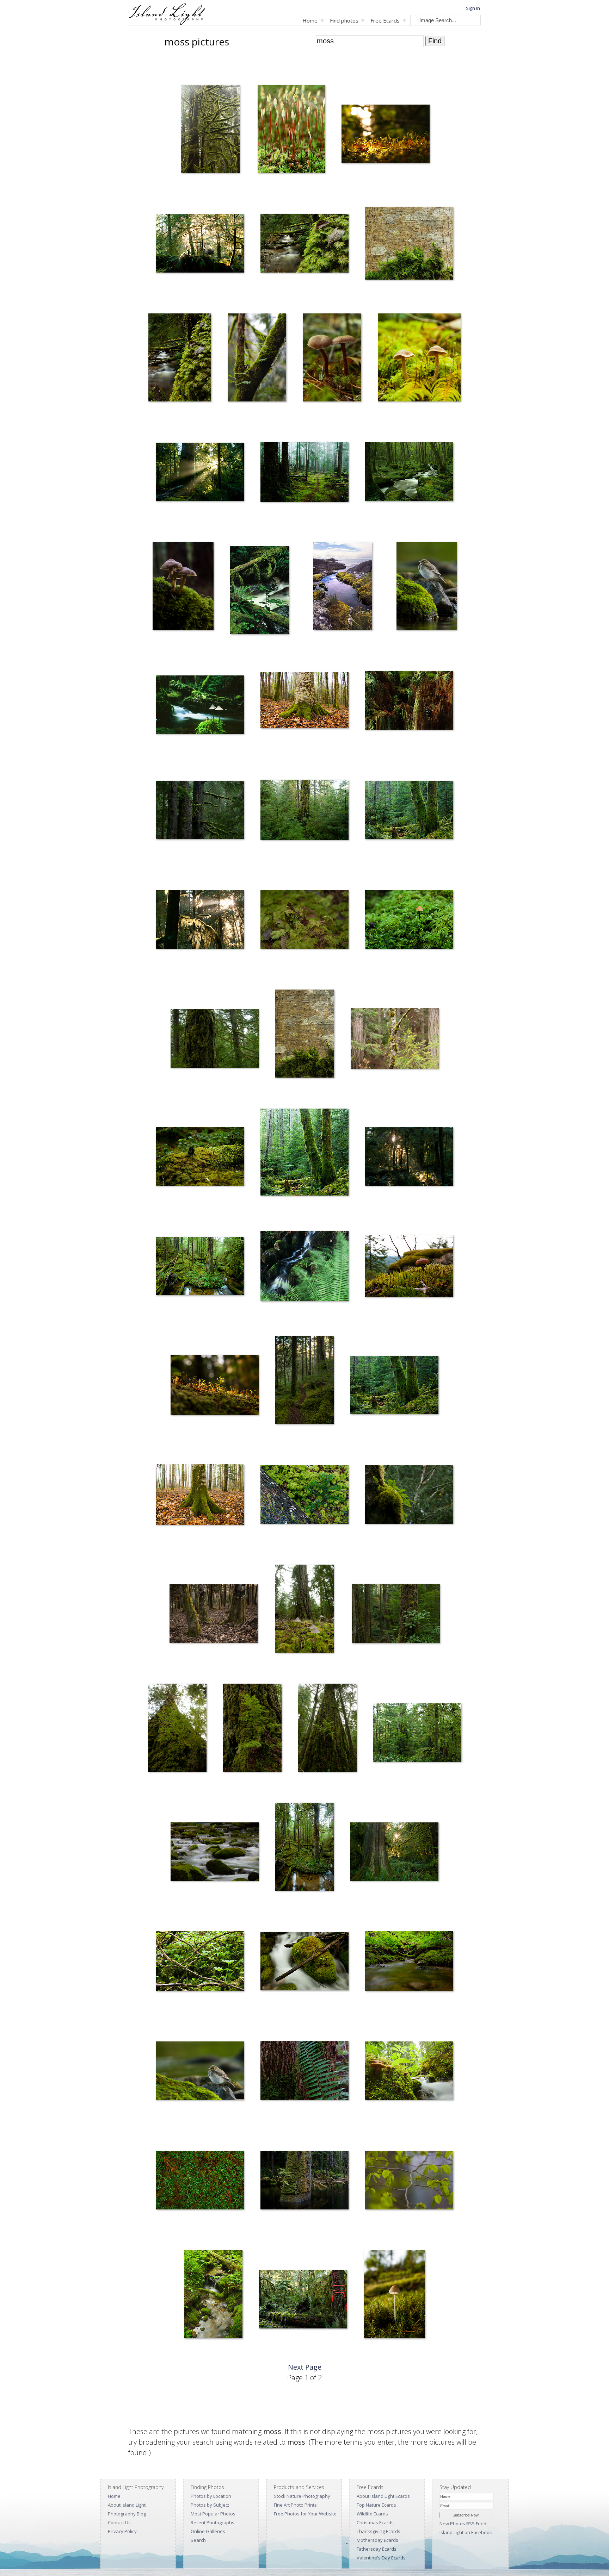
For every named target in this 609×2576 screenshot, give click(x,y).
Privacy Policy (122, 2531)
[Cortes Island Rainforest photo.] (260, 592)
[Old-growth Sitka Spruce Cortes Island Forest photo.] (200, 811)
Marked (262, 2353)
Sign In (473, 8)
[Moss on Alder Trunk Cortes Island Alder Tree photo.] (305, 1035)
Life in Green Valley (366, 1668)
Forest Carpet (165, 2234)
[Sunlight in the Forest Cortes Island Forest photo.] (409, 1158)
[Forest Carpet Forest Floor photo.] (200, 2181)
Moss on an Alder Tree (383, 297)
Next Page (305, 2367)
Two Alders (357, 1439)
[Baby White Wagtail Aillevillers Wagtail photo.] (427, 587)
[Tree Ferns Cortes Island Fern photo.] (257, 359)
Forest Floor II (270, 754)
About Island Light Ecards (383, 2496)
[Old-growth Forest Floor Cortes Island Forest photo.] (305, 1610)
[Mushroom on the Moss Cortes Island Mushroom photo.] (409, 1267)
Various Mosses (167, 1211)
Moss (156, 974)
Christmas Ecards (375, 2522)
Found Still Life (270, 1549)
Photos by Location (211, 2496)
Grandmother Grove (172, 1320)
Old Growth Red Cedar (293, 1906)
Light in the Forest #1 (172, 297)
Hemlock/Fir (230, 1787)
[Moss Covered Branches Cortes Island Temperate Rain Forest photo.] (210, 130)
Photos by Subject (210, 2505)
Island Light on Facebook (466, 2532)
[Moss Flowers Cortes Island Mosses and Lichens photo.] (291, 130)
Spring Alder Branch (380, 2234)
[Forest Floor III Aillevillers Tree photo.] (200, 1496)
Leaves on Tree (159, 416)
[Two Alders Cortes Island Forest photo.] (394, 1386)
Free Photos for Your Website (305, 2514)
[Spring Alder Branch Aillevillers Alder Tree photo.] (409, 2181)
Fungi (153, 645)
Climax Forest (307, 1787)
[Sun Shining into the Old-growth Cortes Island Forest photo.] (200, 473)
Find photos (344, 20)
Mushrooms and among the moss (394, 974)
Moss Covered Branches (199, 188)
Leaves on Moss (272, 297)
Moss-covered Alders (382, 864)
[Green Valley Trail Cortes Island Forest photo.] (304, 1381)
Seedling (174, 1439)
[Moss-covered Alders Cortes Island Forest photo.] (409, 811)
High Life (369, 1549)
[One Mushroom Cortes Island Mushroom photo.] (394, 2296)
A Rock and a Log (273, 2015)
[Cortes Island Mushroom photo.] (200, 706)
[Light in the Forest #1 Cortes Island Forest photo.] (200, 245)
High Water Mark (272, 2234)
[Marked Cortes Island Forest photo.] (303, 2300)
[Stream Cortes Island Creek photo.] (304, 1267)
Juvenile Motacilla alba (173, 2125)
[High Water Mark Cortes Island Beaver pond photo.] (304, 2181)
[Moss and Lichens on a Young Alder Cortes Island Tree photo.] (395, 1040)
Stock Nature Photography (302, 2496)
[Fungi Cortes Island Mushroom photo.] (183, 587)
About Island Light (127, 2505)
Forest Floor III (165, 1549)
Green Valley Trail (288, 1439)
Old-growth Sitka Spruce (175, 864)
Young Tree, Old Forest (384, 754)
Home (310, 20)
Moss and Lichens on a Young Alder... (383, 1093)
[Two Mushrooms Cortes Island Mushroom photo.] (419, 359)
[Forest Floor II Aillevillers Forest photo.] (304, 702)
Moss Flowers (267, 188)
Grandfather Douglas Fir (393, 1787)
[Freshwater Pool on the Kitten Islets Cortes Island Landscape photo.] (343, 587)
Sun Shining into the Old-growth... (184, 526)
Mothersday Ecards (377, 2540)
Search (198, 2540)
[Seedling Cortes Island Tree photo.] (215, 1386)
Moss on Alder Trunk (291, 1093)
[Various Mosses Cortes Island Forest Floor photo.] (200, 1158)
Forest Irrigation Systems (385, 2015)
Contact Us (119, 2522)
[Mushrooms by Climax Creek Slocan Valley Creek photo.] (409, 2072)
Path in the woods (274, 526)
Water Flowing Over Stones (193, 1906)
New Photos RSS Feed (463, 2524)
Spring (367, 526)
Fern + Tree (267, 2125)
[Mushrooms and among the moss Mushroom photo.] (409, 921)
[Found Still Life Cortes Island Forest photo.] (304, 1496)
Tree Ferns (234, 416)
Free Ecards (385, 20)
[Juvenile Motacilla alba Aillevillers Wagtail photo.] (200, 2072)
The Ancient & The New (166, 1787)
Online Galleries (208, 2531)
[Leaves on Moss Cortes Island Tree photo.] (304, 245)
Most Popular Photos (213, 2514)
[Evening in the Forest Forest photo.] (214, 1615)
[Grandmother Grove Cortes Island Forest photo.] (200, 1267)
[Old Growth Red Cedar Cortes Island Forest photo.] (304, 1848)
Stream (263, 1320)
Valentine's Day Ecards (381, 2558)
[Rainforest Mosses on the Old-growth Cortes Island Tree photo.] (215, 1040)
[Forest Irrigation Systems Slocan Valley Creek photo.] (409, 1962)
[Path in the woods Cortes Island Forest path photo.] (304, 473)
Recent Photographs (213, 2522)
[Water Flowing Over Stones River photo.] (215, 1853)
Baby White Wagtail (411, 645)
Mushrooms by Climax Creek (389, 2125)
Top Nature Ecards (376, 2505)
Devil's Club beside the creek (180, 2015)
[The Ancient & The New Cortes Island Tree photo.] (177, 1729)
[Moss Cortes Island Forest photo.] (200, 921)
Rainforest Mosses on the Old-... (198, 1093)
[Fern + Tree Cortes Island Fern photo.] (304, 2072)
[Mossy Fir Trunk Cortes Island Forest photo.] (304, 811)
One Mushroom (375, 2353)
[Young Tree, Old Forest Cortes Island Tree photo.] (409, 702)
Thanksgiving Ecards (379, 2531)
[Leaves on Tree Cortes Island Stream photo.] (180, 359)
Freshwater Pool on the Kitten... (332, 645)
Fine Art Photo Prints (295, 2505)
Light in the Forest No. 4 (369, 1906)
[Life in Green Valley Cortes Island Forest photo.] (396, 1615)
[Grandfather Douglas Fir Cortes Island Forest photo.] (417, 1734)
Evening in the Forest (185, 1668)
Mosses (345, 188)
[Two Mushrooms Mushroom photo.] (332, 359)
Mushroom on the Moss (384, 1320)
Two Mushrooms (315, 416)
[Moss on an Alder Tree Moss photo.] (409, 245)
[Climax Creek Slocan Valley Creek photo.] (213, 2296)
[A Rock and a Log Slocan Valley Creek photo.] (304, 1962)
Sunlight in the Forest (381, 1211)
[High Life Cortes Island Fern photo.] (409, 1496)
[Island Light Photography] (167, 23)
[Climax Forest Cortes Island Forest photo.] (327, 1729)
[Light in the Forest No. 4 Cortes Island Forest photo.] (394, 1853)
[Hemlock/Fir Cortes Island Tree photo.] (252, 1729)
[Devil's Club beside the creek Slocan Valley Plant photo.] (200, 1962)
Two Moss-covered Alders (282, 1211)
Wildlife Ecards (372, 2514)
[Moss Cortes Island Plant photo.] (304, 921)
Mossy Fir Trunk (271, 864)
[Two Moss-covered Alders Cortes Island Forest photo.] (304, 1153)
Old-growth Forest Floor (294, 1668)
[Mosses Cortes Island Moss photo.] (386, 135)
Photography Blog (127, 2514)
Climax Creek (192, 2353)
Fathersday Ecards (377, 2549)
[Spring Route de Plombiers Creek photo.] (409, 473)
